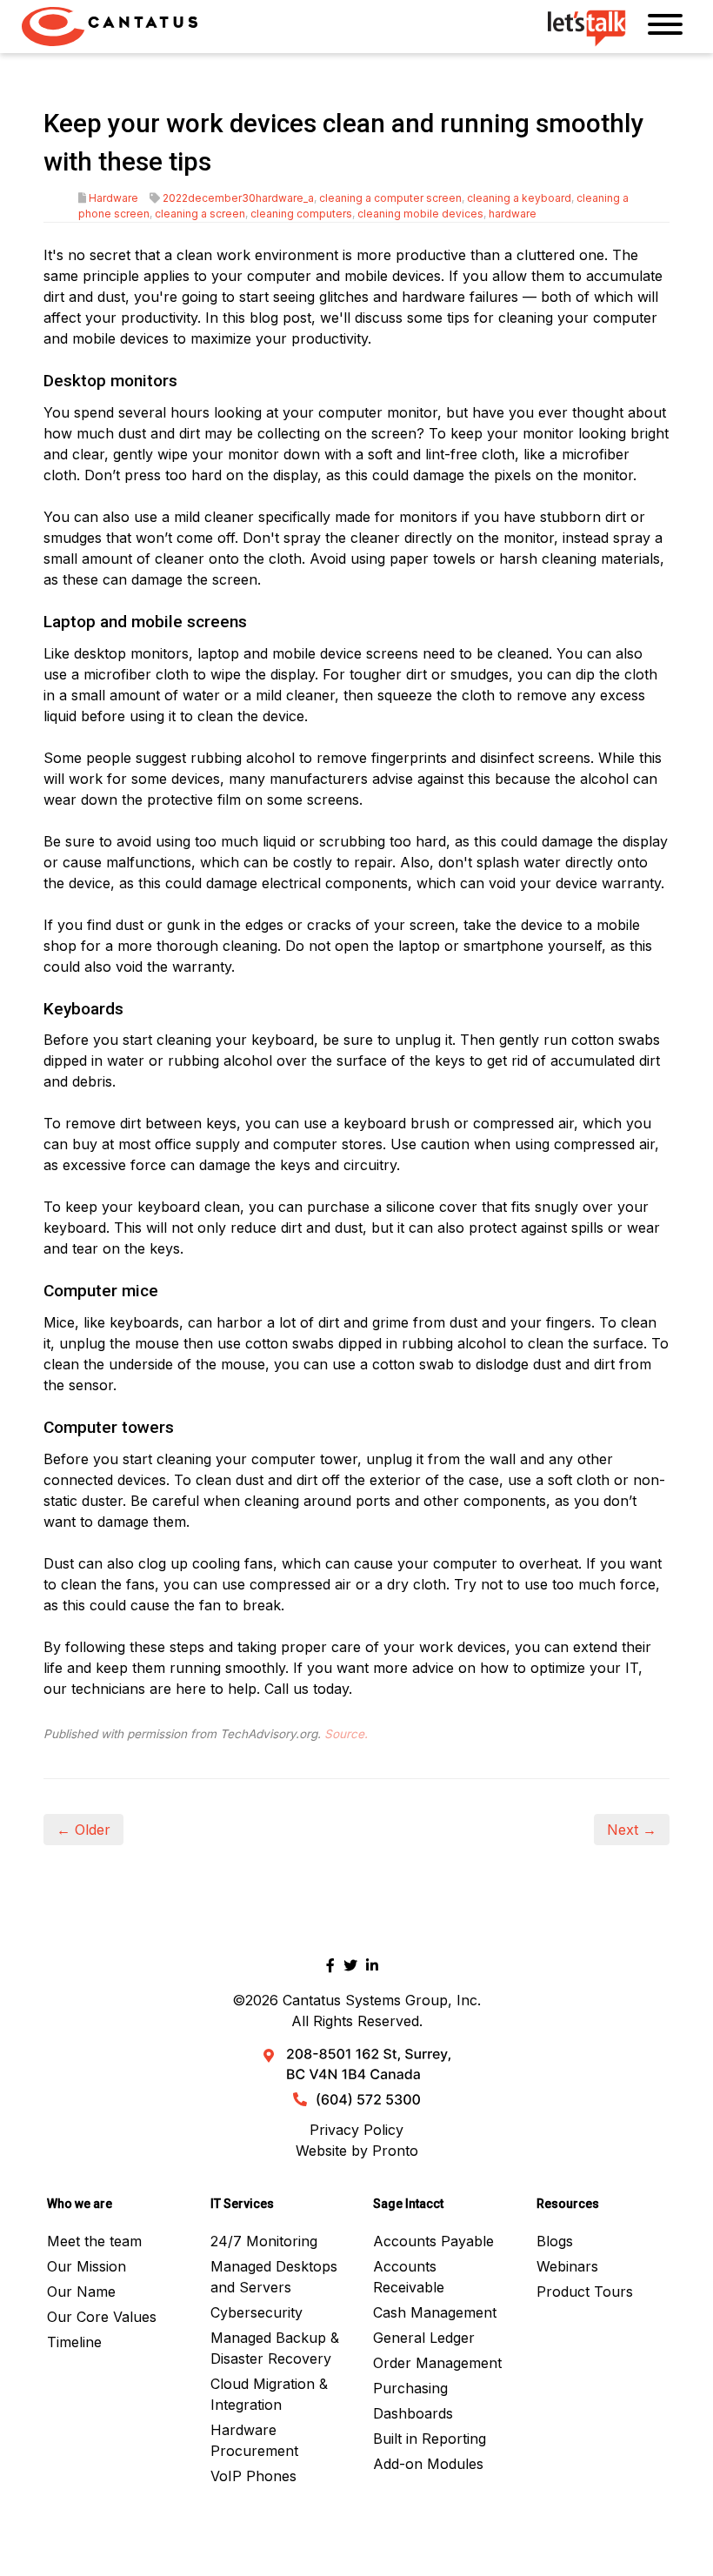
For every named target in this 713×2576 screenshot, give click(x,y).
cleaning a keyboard (519, 198)
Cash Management (435, 2312)
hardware (513, 214)
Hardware (113, 198)
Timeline (74, 2342)
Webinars (567, 2266)
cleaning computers (301, 214)
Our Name (81, 2292)
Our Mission (87, 2266)
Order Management (437, 2363)
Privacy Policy (356, 2130)
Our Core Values (102, 2317)
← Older (83, 1830)
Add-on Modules (428, 2464)
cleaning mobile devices (420, 214)
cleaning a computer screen (390, 198)
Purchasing (410, 2388)
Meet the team (94, 2241)
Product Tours (585, 2292)
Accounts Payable (433, 2241)
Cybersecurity (257, 2312)
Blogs (555, 2241)
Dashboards (413, 2413)
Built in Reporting (430, 2439)
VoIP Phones (253, 2476)
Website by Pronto (357, 2151)
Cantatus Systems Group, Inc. (382, 2000)
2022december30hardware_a (238, 198)
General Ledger (424, 2338)
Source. (346, 1734)
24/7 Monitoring (264, 2241)
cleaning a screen (200, 214)
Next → (632, 1830)
